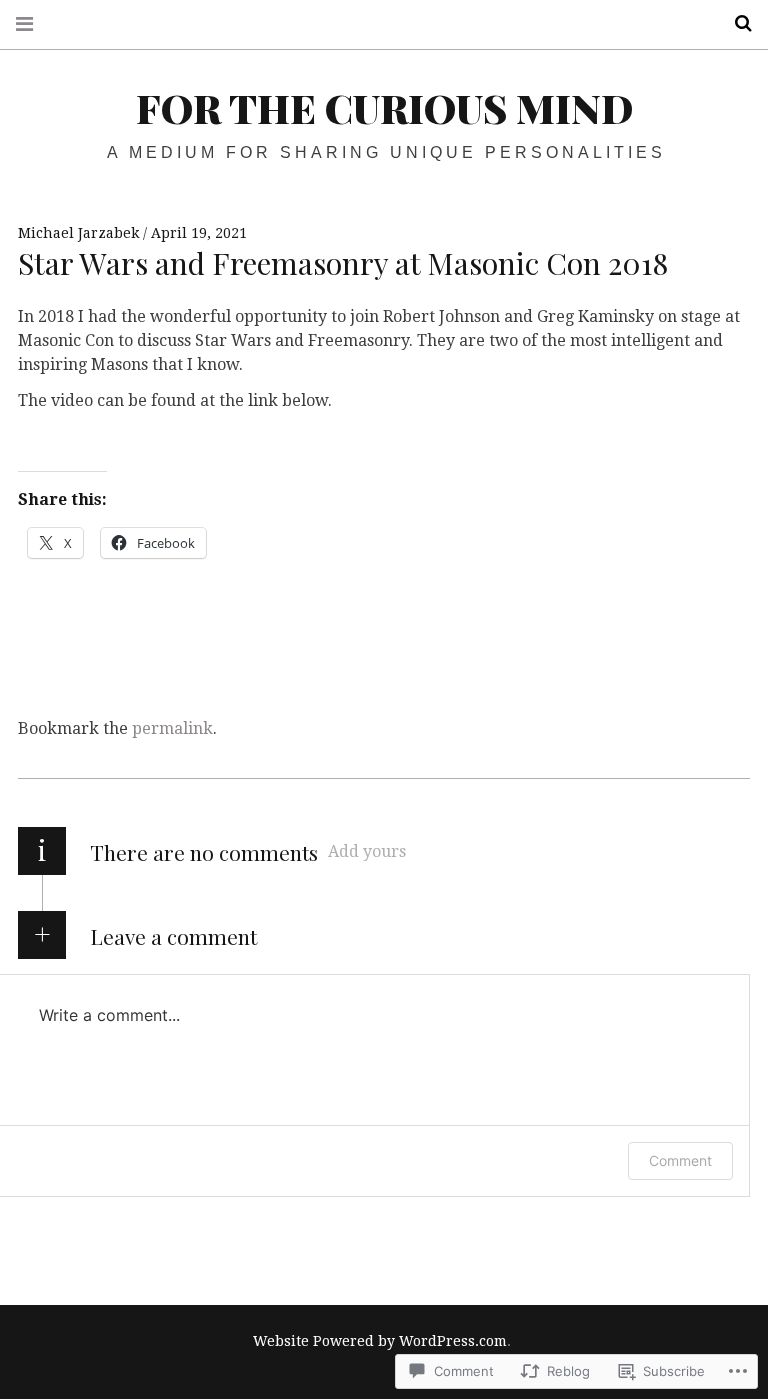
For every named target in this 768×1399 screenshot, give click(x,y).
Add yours (367, 851)
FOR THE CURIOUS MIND (384, 107)
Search (736, 23)
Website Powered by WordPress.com (380, 1341)
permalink (172, 728)
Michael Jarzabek (80, 233)
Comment (680, 1160)
